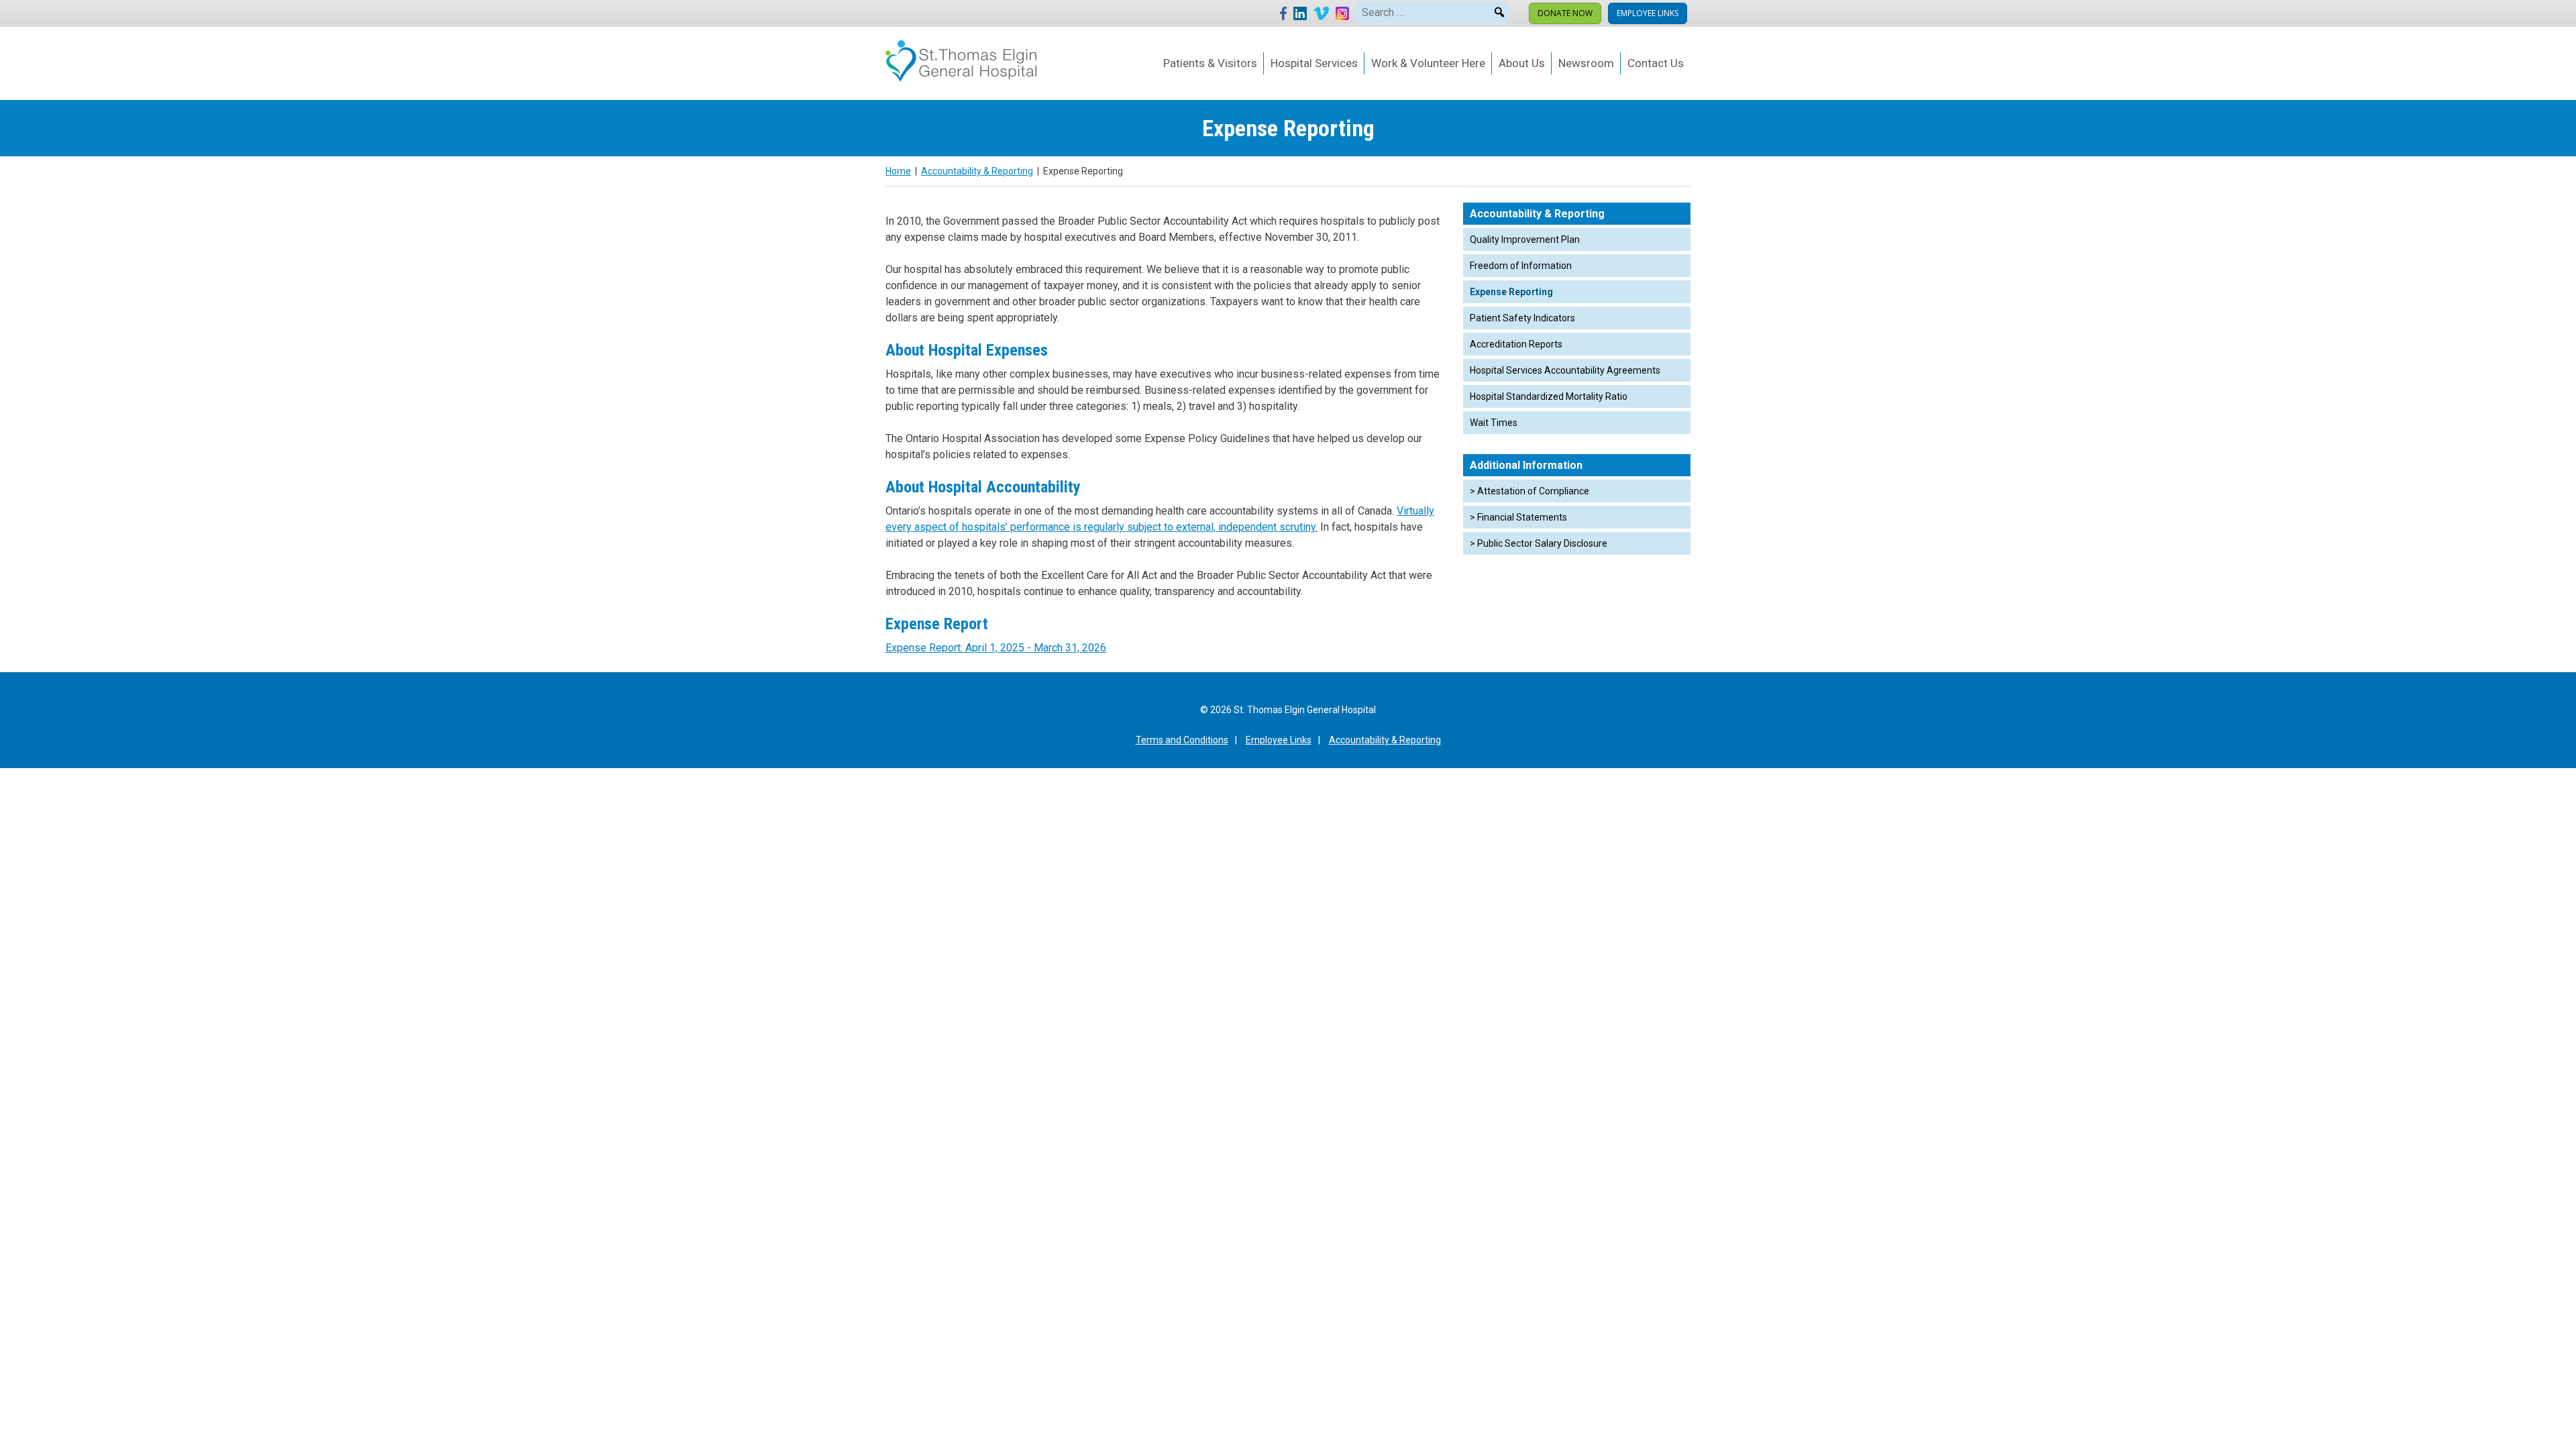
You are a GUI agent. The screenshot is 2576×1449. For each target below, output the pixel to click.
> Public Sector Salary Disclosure (1539, 543)
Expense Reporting (1511, 292)
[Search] (1499, 10)
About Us (1522, 63)
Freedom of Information (1521, 266)
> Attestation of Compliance (1529, 491)
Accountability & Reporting (977, 171)
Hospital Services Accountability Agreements (1565, 370)
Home (898, 171)
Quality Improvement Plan (1525, 239)
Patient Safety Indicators (1522, 318)
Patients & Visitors (1210, 63)
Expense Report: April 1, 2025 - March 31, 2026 (996, 648)
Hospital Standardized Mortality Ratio (1549, 396)
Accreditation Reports (1516, 344)
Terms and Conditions (1182, 740)
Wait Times (1494, 423)
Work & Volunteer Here (1428, 63)
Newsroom (1586, 63)
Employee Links (1648, 13)
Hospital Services (1314, 63)
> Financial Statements (1518, 517)
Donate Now (1565, 13)
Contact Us (1656, 63)
